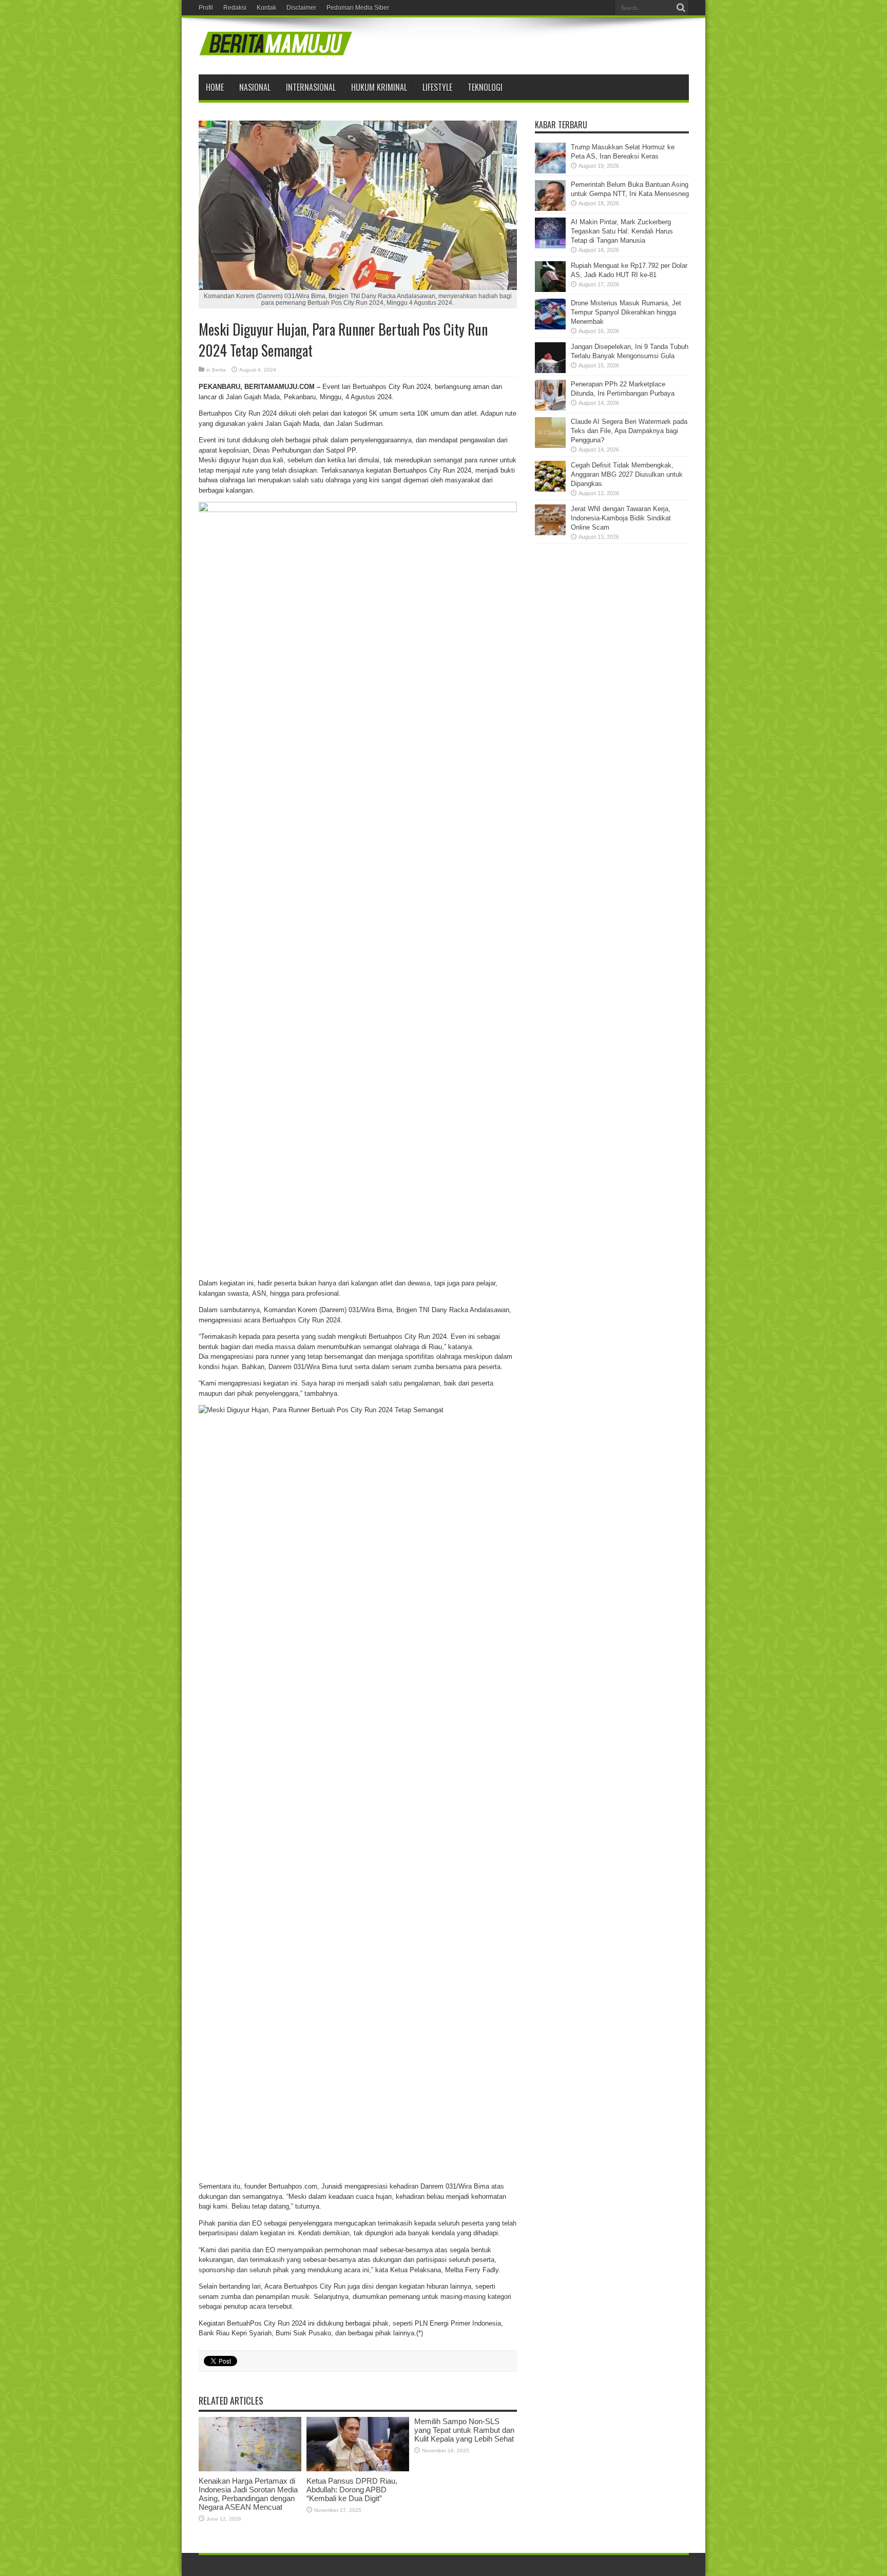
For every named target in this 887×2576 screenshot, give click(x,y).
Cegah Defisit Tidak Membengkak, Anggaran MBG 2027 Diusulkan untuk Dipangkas (627, 474)
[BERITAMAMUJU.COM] (276, 49)
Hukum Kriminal (379, 87)
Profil (206, 8)
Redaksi (235, 8)
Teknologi (485, 87)
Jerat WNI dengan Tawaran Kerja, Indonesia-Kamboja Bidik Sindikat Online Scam (621, 518)
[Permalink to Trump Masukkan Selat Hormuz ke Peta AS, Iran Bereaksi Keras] (550, 171)
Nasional (255, 87)
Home (215, 87)
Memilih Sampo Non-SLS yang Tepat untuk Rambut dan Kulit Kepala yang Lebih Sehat (464, 2430)
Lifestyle (437, 87)
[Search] (681, 8)
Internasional (311, 87)
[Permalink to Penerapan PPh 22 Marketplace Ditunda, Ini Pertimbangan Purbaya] (550, 408)
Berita (219, 370)
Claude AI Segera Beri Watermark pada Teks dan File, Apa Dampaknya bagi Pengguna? (629, 431)
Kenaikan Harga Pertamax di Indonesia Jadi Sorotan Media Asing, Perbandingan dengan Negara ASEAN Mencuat (248, 2494)
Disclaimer (301, 8)
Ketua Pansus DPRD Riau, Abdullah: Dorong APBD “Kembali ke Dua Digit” (352, 2490)
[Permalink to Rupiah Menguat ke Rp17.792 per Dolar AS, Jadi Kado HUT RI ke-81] (550, 290)
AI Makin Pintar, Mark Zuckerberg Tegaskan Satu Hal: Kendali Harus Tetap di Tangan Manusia (622, 231)
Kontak (266, 8)
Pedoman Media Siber (358, 8)
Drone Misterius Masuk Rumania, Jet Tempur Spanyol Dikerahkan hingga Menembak (626, 312)
